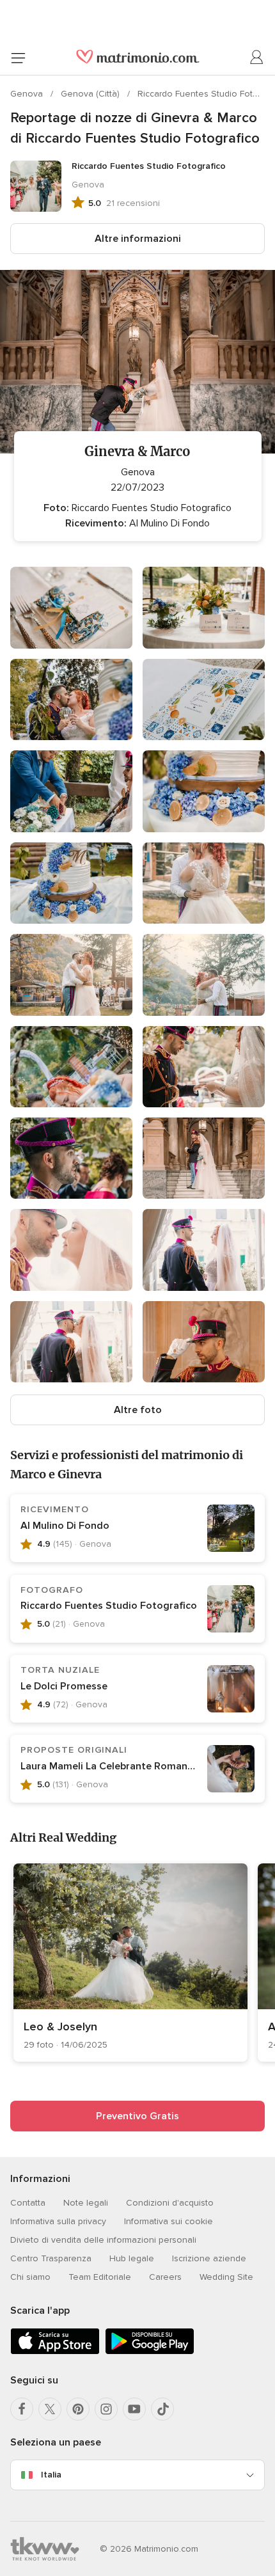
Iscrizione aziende (209, 2258)
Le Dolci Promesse (64, 1686)
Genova (28, 94)
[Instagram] (106, 2409)
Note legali (86, 2203)
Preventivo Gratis (137, 2116)
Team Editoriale (100, 2277)
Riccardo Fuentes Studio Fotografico (109, 1606)
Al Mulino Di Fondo (65, 1526)
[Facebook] (22, 2409)
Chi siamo (30, 2277)
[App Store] (55, 2352)
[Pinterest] (78, 2409)
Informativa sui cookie (169, 2221)
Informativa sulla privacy (58, 2221)
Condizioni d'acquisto (170, 2203)
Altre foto (138, 1410)
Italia (51, 2475)
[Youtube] (134, 2409)
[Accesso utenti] (257, 58)
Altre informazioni (138, 239)
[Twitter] (50, 2409)
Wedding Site (226, 2277)
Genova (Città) (91, 94)
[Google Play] (150, 2352)
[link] (130, 1963)
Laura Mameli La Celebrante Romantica (113, 1766)
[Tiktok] (162, 2409)
